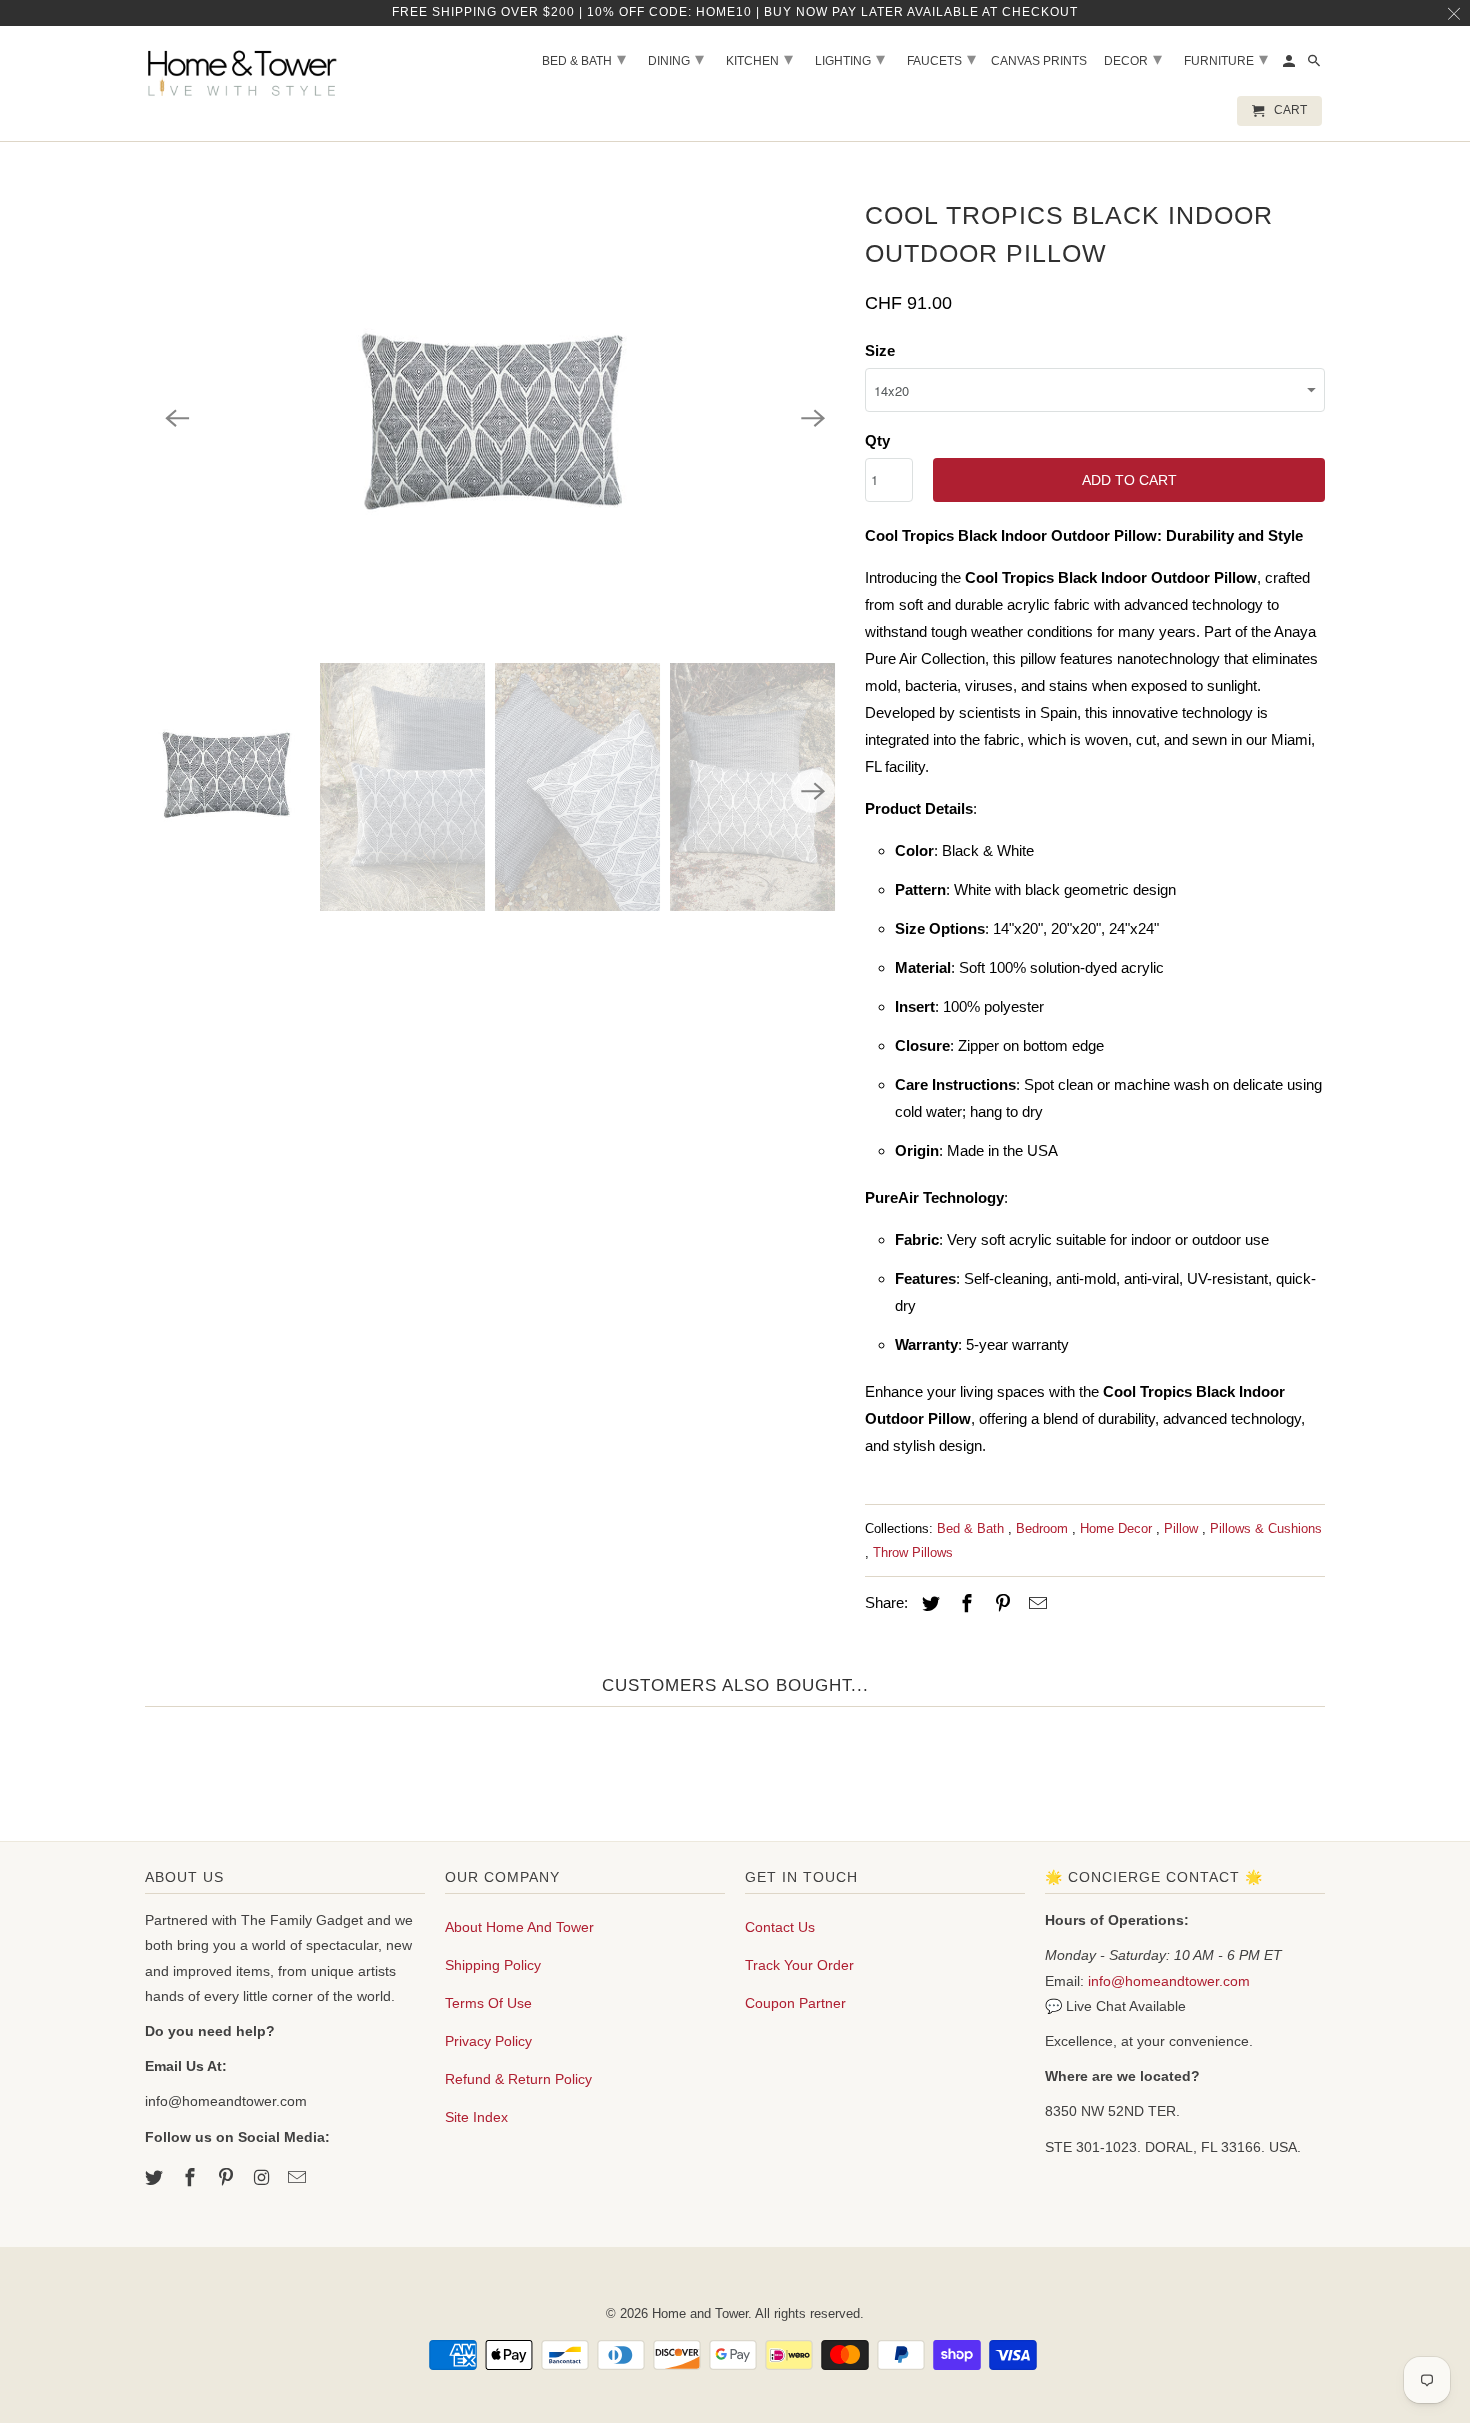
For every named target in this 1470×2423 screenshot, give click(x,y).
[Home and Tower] (245, 70)
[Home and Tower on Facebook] (192, 2178)
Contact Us (780, 1927)
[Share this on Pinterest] (1000, 1604)
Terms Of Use (488, 2003)
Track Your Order (799, 1965)
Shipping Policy (493, 1965)
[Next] (813, 418)
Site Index (476, 2117)
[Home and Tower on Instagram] (263, 2178)
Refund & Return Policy (518, 2079)
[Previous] (177, 418)
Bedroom (1044, 1528)
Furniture (1226, 59)
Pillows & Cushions (1266, 1528)
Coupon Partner (795, 2003)
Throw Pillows (913, 1552)
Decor (1133, 59)
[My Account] (1290, 65)
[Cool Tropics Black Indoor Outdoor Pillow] (495, 418)
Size (880, 350)
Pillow (1183, 1528)
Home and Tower (700, 2313)
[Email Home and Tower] (299, 2178)
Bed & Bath (972, 1528)
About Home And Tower (519, 1927)
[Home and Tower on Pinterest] (228, 2178)
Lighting (850, 59)
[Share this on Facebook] (964, 1604)
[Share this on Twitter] (928, 1604)
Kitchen (759, 59)
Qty (877, 440)
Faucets (941, 59)
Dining (676, 59)
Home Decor (1118, 1528)
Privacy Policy (488, 2041)
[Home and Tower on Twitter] (156, 2178)
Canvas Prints (1039, 61)
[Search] (1315, 65)
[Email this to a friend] (1035, 1604)
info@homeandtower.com (1169, 1981)
